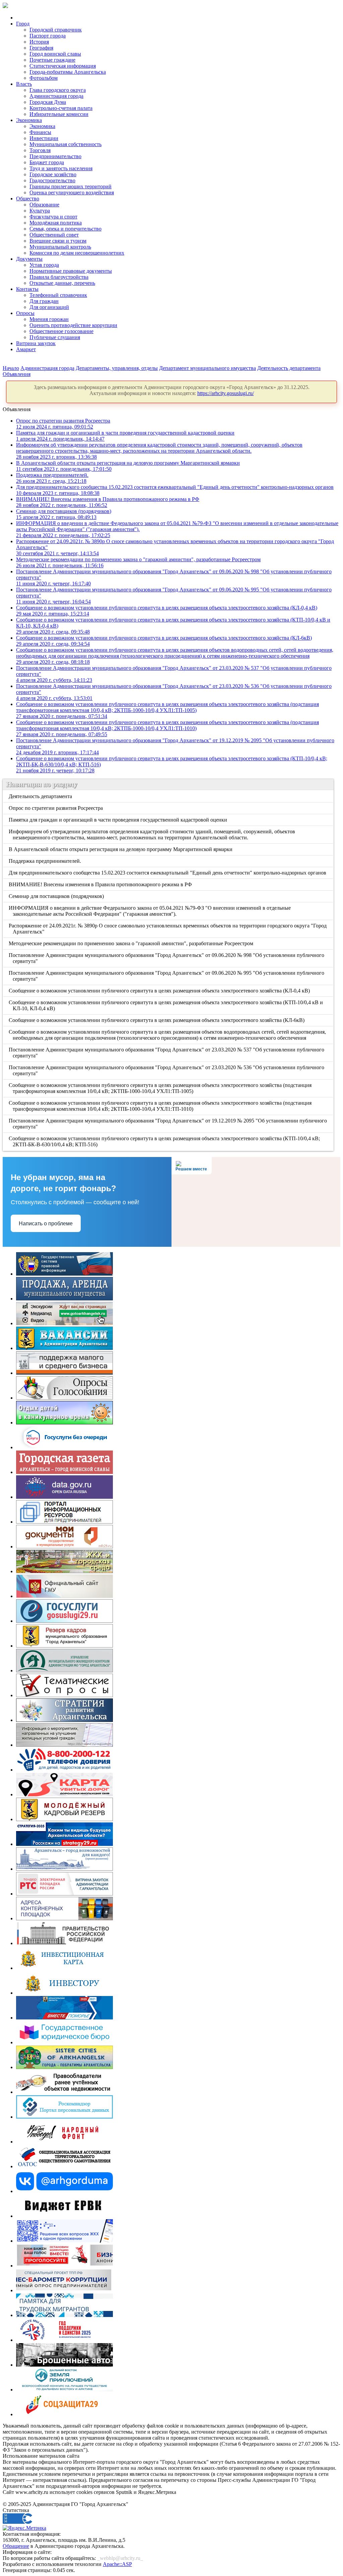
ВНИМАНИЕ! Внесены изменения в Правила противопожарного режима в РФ (101, 884)
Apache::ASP (117, 2564)
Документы (29, 259)
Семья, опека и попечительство (65, 229)
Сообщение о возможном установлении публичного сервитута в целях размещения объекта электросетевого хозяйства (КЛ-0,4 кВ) (160, 991)
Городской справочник (56, 30)
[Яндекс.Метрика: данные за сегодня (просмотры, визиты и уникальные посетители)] (24, 2528)
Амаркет (26, 349)
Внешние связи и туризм (58, 241)
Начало (11, 368)
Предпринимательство (55, 156)
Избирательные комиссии (59, 114)
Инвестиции (44, 138)
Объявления (17, 374)
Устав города (44, 265)
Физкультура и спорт (53, 217)
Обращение (16, 2546)
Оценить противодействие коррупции (73, 325)
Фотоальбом (44, 78)
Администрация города (56, 96)
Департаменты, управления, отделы (117, 368)
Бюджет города (47, 162)
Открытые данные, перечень (62, 283)
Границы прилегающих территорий (71, 186)
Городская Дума (48, 102)
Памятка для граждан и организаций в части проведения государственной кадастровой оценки (118, 820)
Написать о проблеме (46, 1223)
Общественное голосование (61, 331)
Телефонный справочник (58, 295)
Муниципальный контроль (60, 247)
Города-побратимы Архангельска (68, 72)
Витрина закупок (36, 343)
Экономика (29, 120)
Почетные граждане (52, 60)
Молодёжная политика (56, 223)
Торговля (40, 150)
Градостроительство (52, 180)
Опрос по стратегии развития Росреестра (63, 424)
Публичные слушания (55, 337)
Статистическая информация (63, 66)
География (41, 48)
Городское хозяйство (53, 174)
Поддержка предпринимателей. (52, 478)
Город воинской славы (55, 54)
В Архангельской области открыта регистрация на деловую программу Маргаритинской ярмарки (121, 849)
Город (23, 24)
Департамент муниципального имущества (208, 368)
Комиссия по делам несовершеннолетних (77, 253)
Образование (44, 205)
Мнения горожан (49, 319)
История (39, 42)
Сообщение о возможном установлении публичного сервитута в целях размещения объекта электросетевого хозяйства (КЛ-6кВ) (157, 1020)
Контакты (27, 289)
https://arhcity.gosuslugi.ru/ (226, 393)
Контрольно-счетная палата (61, 108)
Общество (28, 199)
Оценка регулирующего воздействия (72, 192)
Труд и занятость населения (61, 168)
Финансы (40, 132)
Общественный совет (54, 235)
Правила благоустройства (59, 277)
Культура (40, 211)
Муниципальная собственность (65, 144)
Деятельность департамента (289, 368)
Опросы (25, 313)
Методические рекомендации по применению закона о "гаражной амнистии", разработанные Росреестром (131, 943)
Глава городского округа (58, 90)
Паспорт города (48, 36)
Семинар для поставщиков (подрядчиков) (64, 514)
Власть (24, 84)
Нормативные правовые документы (71, 271)
